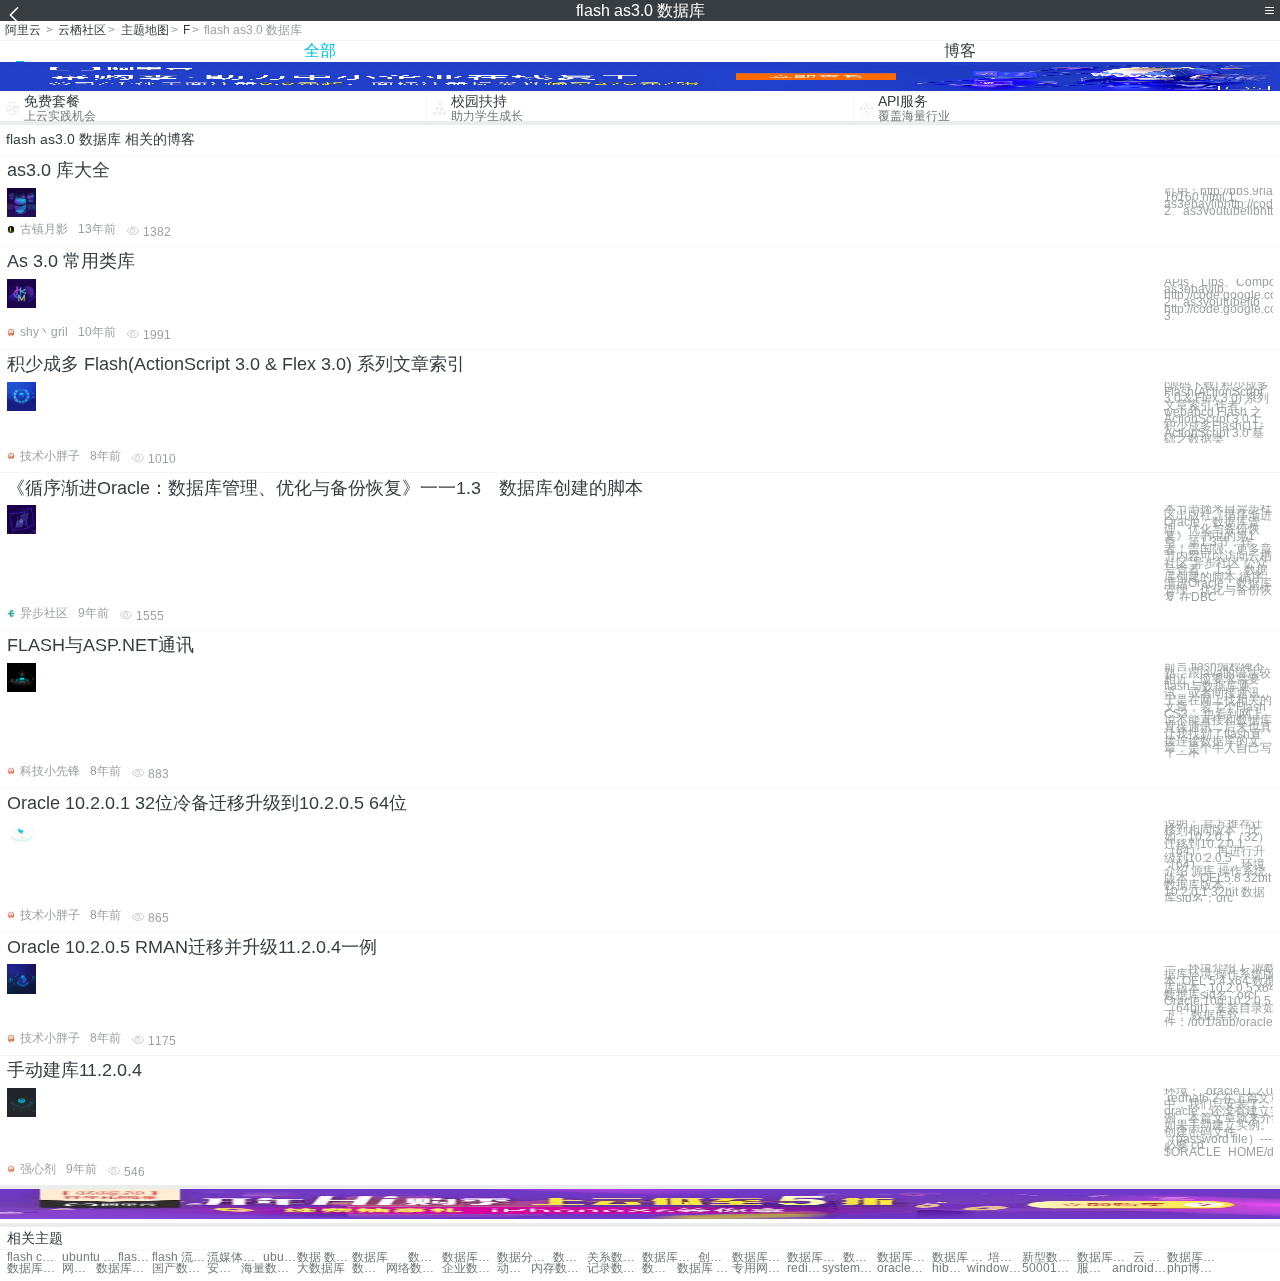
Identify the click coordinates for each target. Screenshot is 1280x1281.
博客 (960, 50)
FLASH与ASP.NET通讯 (100, 645)
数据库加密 (369, 1268)
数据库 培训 (959, 1257)
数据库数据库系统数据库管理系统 (425, 1257)
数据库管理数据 (570, 1257)
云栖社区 (82, 30)
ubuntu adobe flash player (280, 1257)
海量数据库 (268, 1268)
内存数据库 (558, 1268)
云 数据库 (1150, 1257)
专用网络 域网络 (759, 1268)
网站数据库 (79, 1268)
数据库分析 (34, 1268)
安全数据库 (224, 1268)
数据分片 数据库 (524, 1257)
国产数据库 (179, 1268)
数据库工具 (659, 1268)
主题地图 (145, 30)
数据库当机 (860, 1257)
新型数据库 (1049, 1257)
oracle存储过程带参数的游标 (904, 1268)
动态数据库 (514, 1268)
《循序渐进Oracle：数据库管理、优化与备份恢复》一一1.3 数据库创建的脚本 (325, 488)
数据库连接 (814, 1257)
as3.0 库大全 (58, 170)
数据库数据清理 (469, 1257)
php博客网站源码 (1194, 1268)
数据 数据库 (324, 1257)
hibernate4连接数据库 (949, 1268)
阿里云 (23, 30)
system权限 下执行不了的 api (849, 1268)
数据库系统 (123, 1268)
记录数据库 (614, 1268)
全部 (320, 50)
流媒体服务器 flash (234, 1257)
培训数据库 (1005, 1257)
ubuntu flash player (89, 1257)
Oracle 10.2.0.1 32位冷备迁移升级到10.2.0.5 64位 (207, 803)
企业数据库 (469, 1268)
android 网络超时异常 (1139, 1268)
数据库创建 (669, 1257)
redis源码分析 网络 (804, 1268)
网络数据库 (413, 1268)
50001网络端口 (1049, 1268)
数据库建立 (1104, 1257)
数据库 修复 (704, 1268)
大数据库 (321, 1268)
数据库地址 (1194, 1257)
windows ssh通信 (994, 1268)
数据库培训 (904, 1257)
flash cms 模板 (34, 1257)
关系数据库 (614, 1257)
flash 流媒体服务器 (179, 1257)
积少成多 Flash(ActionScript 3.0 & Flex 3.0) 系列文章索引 (236, 364)
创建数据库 (715, 1257)
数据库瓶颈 (759, 1257)
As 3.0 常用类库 (71, 261)
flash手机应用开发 (135, 1257)
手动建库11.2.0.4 (74, 1070)
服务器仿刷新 (1094, 1268)
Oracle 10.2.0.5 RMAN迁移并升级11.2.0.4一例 (192, 947)
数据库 (370, 1257)
